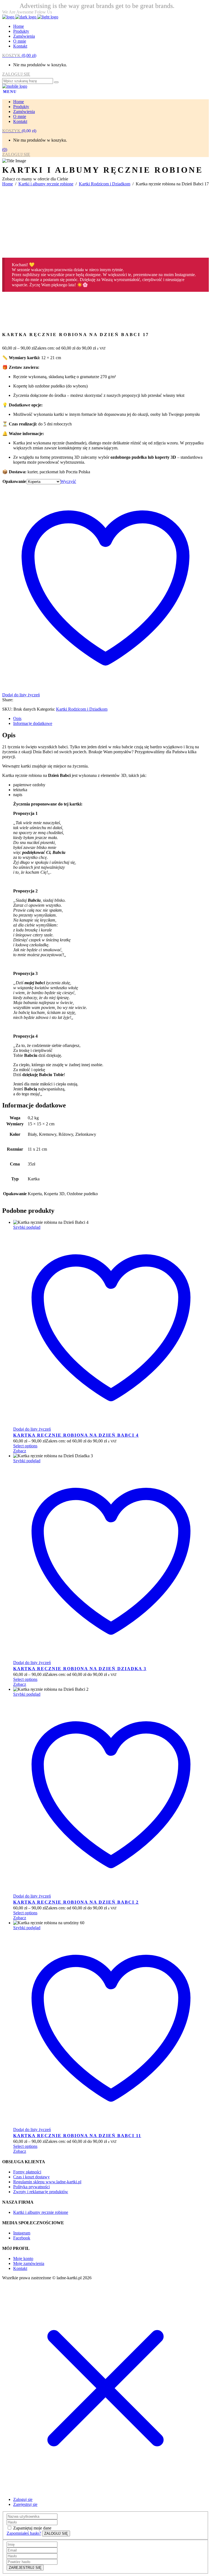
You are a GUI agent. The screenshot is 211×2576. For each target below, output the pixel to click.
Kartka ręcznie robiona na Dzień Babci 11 (77, 2136)
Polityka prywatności (31, 2187)
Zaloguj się (23, 2499)
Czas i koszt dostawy (31, 2177)
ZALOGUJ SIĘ (16, 74)
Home (8, 184)
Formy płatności (27, 2172)
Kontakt (20, 2268)
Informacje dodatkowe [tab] (33, 723)
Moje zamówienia (29, 2263)
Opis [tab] (17, 718)
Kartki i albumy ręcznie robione (46, 184)
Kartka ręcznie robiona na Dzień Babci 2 (76, 1902)
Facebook (22, 2238)
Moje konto (23, 2259)
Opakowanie (14, 481)
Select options (25, 1446)
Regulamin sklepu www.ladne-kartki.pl (47, 2182)
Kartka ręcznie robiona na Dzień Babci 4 (76, 1435)
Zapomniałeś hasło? (24, 2533)
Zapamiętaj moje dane (32, 2528)
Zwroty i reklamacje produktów (41, 2192)
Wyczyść (68, 481)
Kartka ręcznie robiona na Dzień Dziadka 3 (80, 1669)
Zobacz (20, 1451)
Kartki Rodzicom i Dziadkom (105, 184)
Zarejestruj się (25, 2504)
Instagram (22, 2233)
